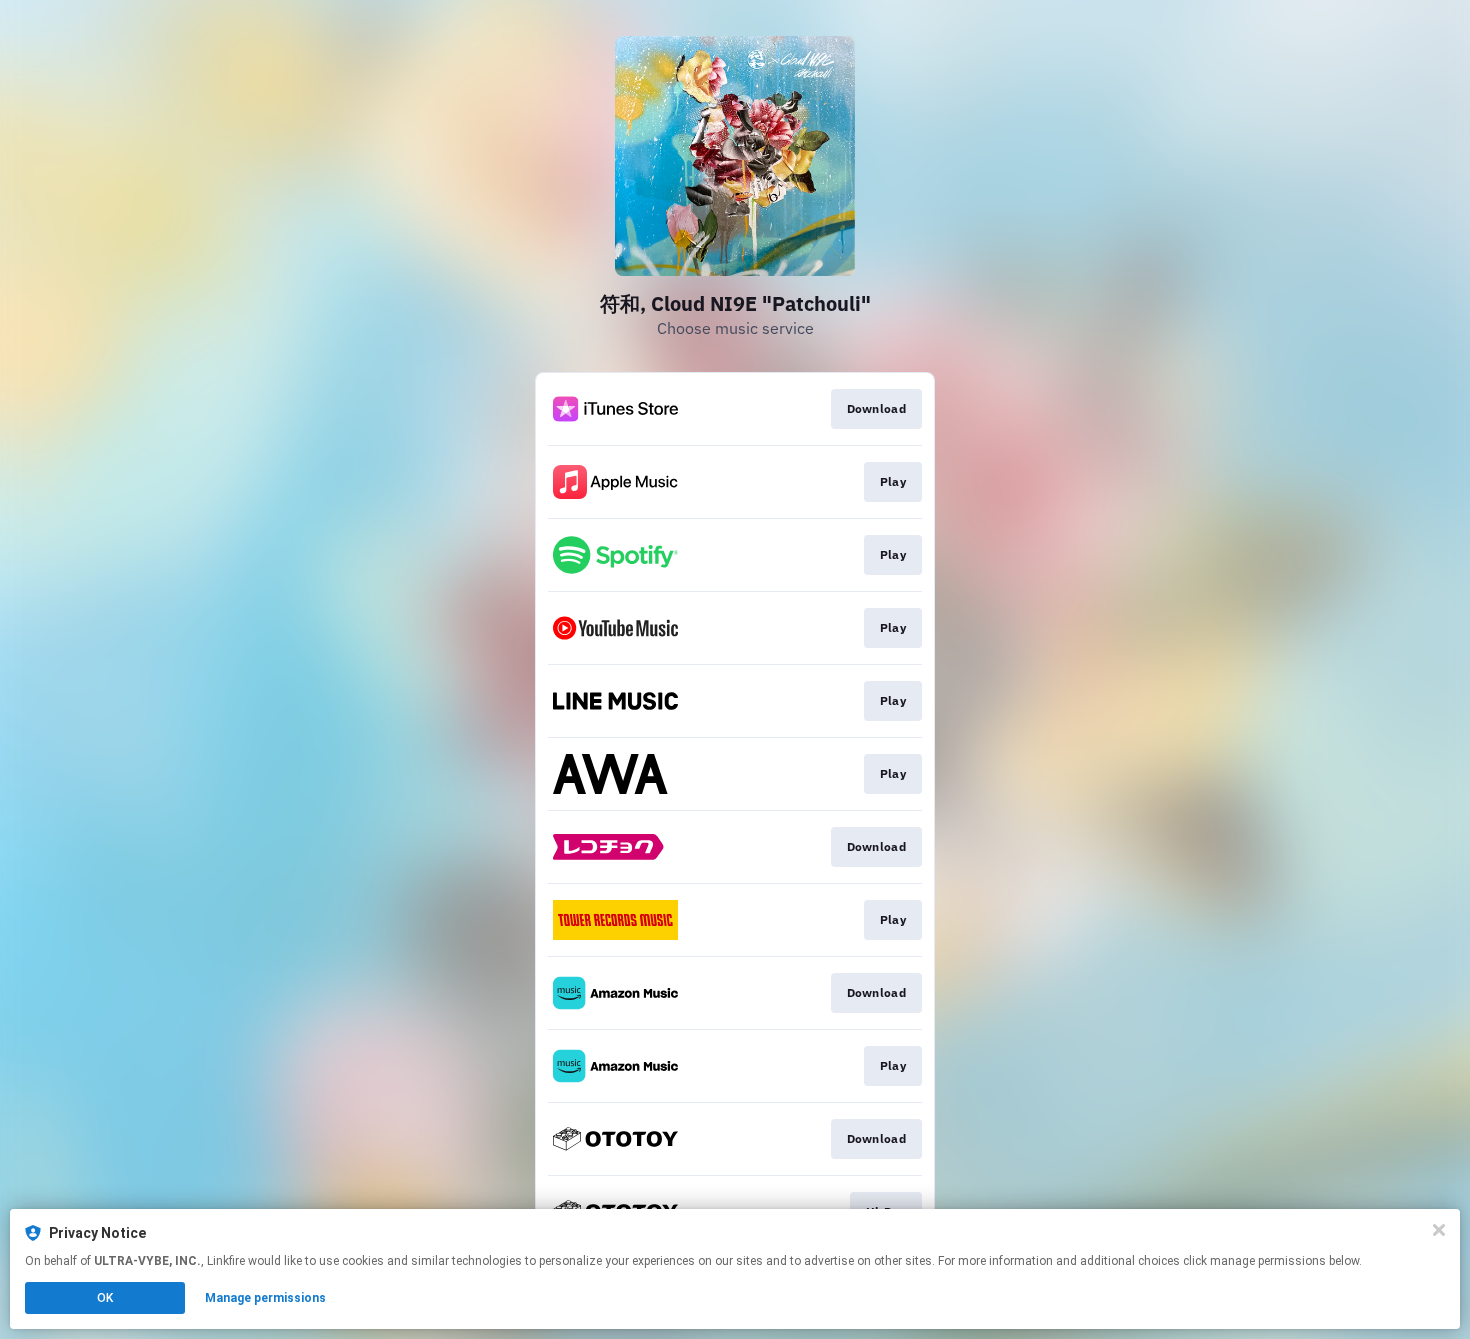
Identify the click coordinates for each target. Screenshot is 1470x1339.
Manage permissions (265, 1298)
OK (105, 1298)
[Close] (1439, 1230)
